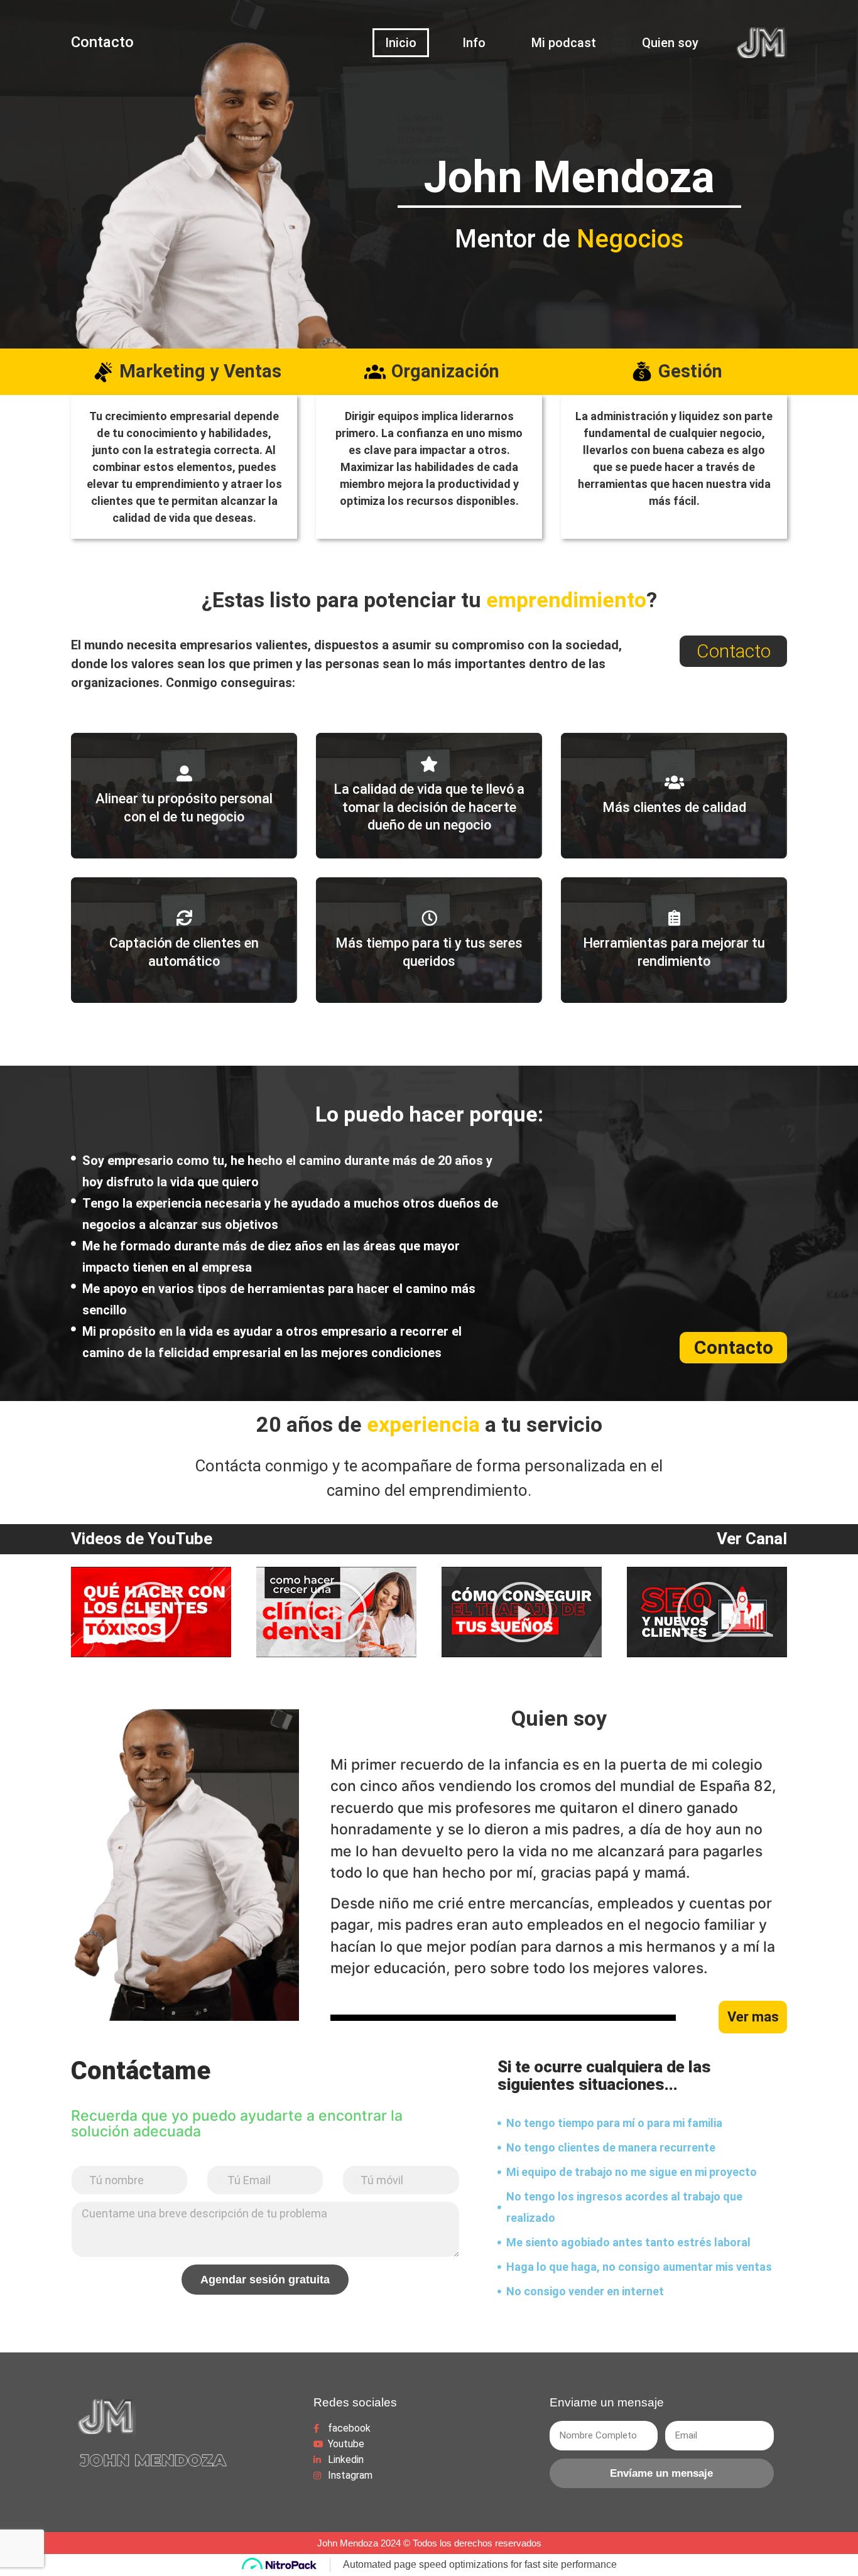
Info (474, 43)
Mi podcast (564, 43)
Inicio (401, 43)
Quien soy (670, 43)
